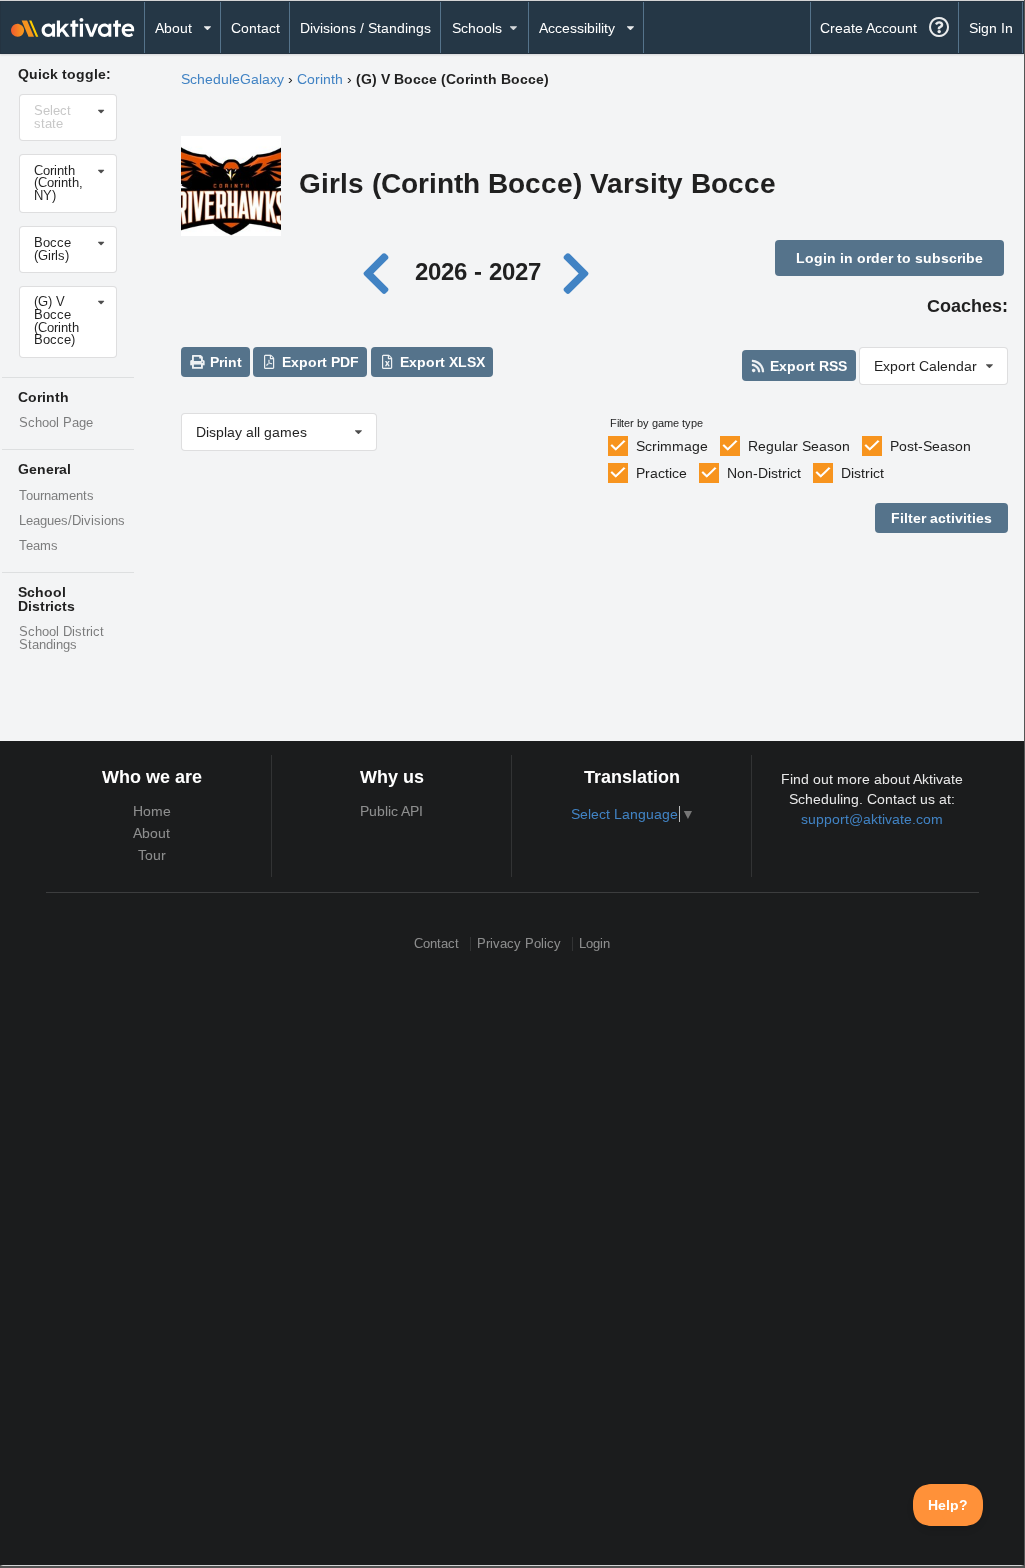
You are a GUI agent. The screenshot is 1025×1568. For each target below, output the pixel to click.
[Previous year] (381, 271)
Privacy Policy (519, 943)
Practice (661, 473)
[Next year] (578, 271)
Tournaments (56, 496)
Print (224, 362)
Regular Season (799, 446)
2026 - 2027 (478, 271)
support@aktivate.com (872, 819)
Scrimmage (672, 446)
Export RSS (806, 366)
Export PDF (318, 362)
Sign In (991, 28)
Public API (391, 811)
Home (152, 811)
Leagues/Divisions (72, 521)
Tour (152, 855)
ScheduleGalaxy (232, 79)
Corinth (320, 79)
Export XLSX (440, 362)
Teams (38, 546)
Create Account (868, 28)
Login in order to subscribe (889, 258)
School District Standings (61, 638)
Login (594, 943)
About (151, 833)
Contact (255, 28)
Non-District (764, 473)
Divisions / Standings (365, 28)
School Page (56, 423)
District (862, 473)
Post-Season (930, 446)
